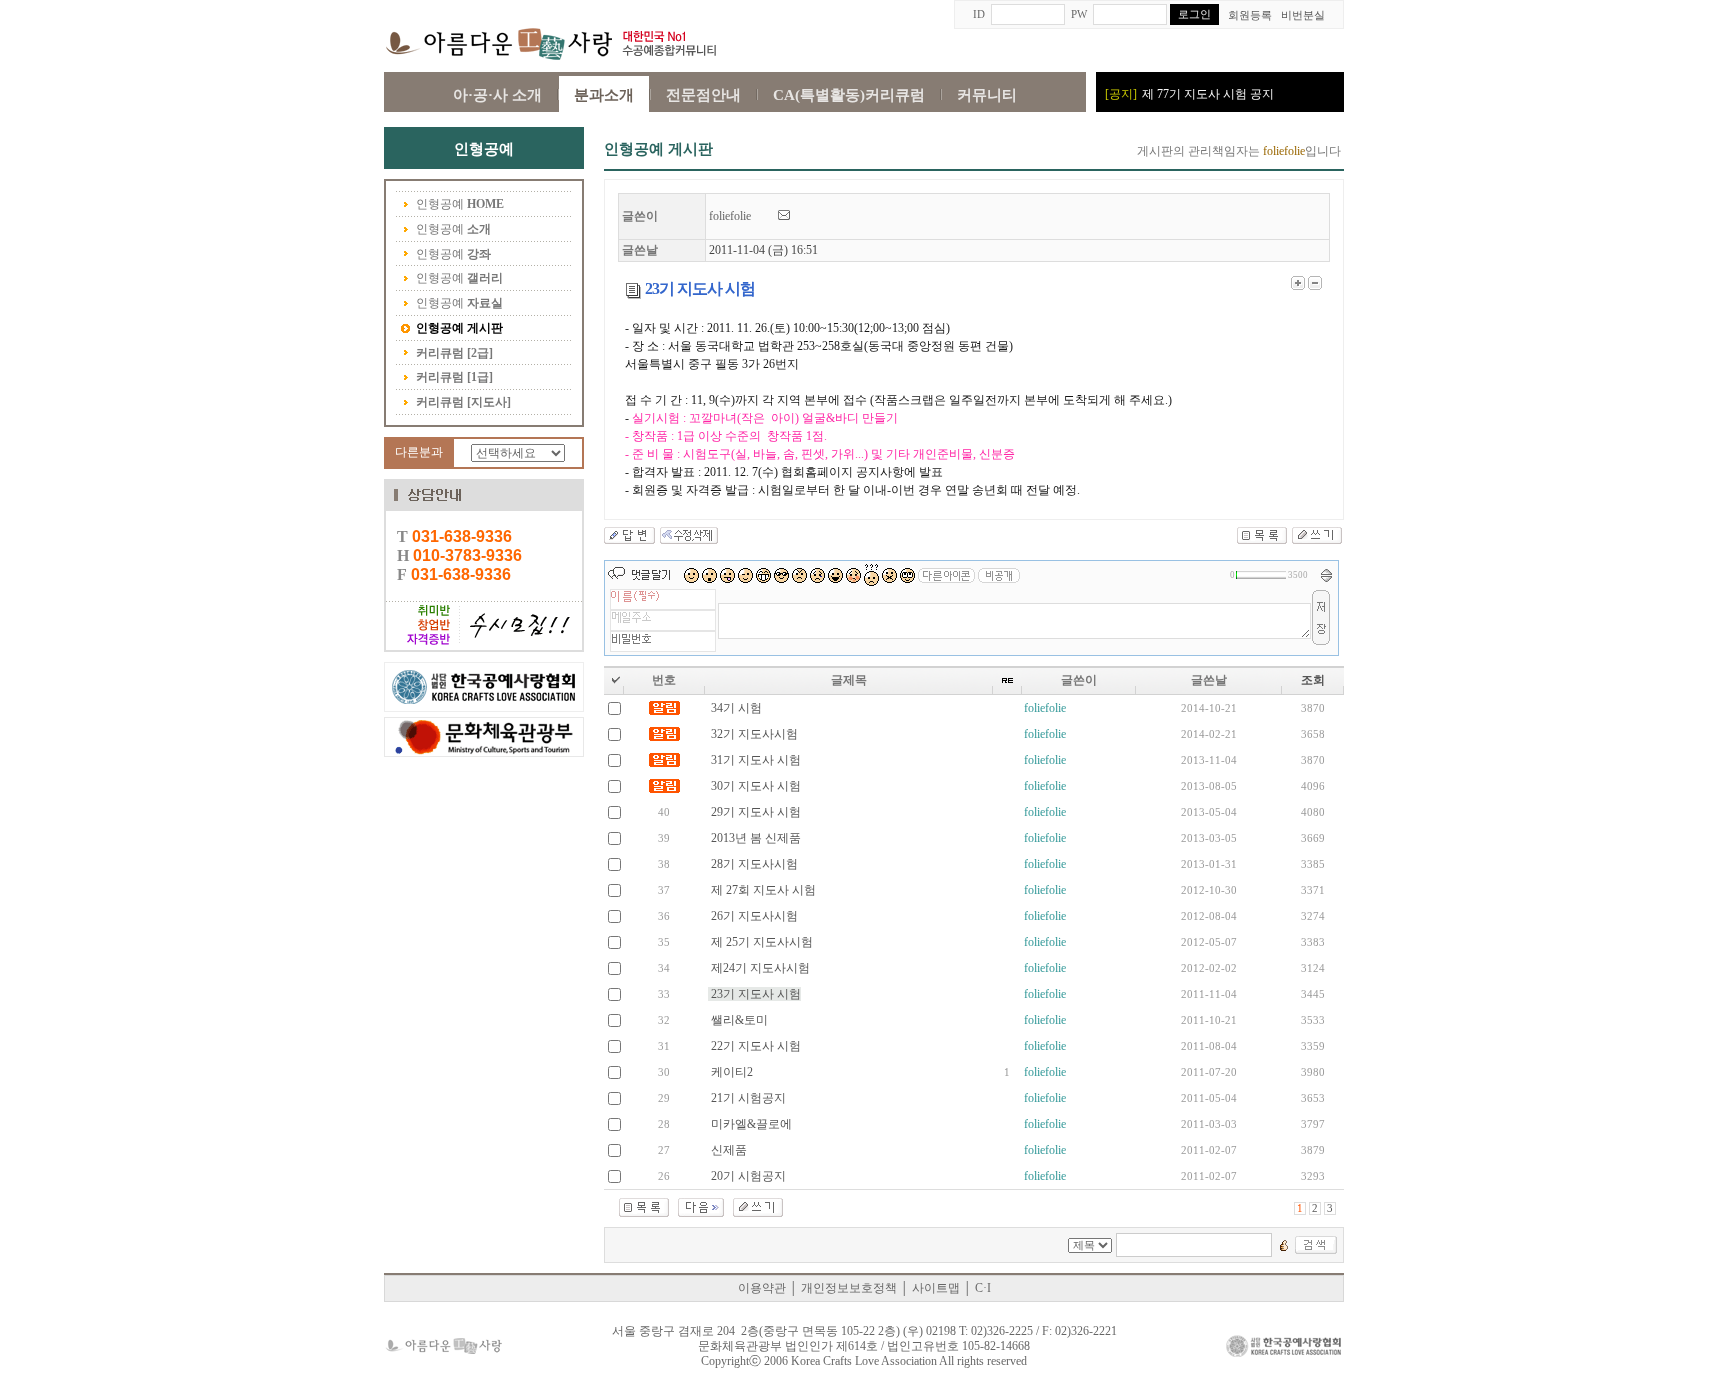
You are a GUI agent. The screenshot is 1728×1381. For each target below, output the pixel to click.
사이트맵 (936, 1288)
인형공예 (460, 204)
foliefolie (743, 216)
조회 (1313, 680)
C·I (983, 1288)
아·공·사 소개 (497, 95)
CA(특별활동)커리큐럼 (849, 95)
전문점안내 (703, 95)
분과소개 (604, 95)
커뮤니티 (987, 95)
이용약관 (762, 1288)
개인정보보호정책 (849, 1288)
